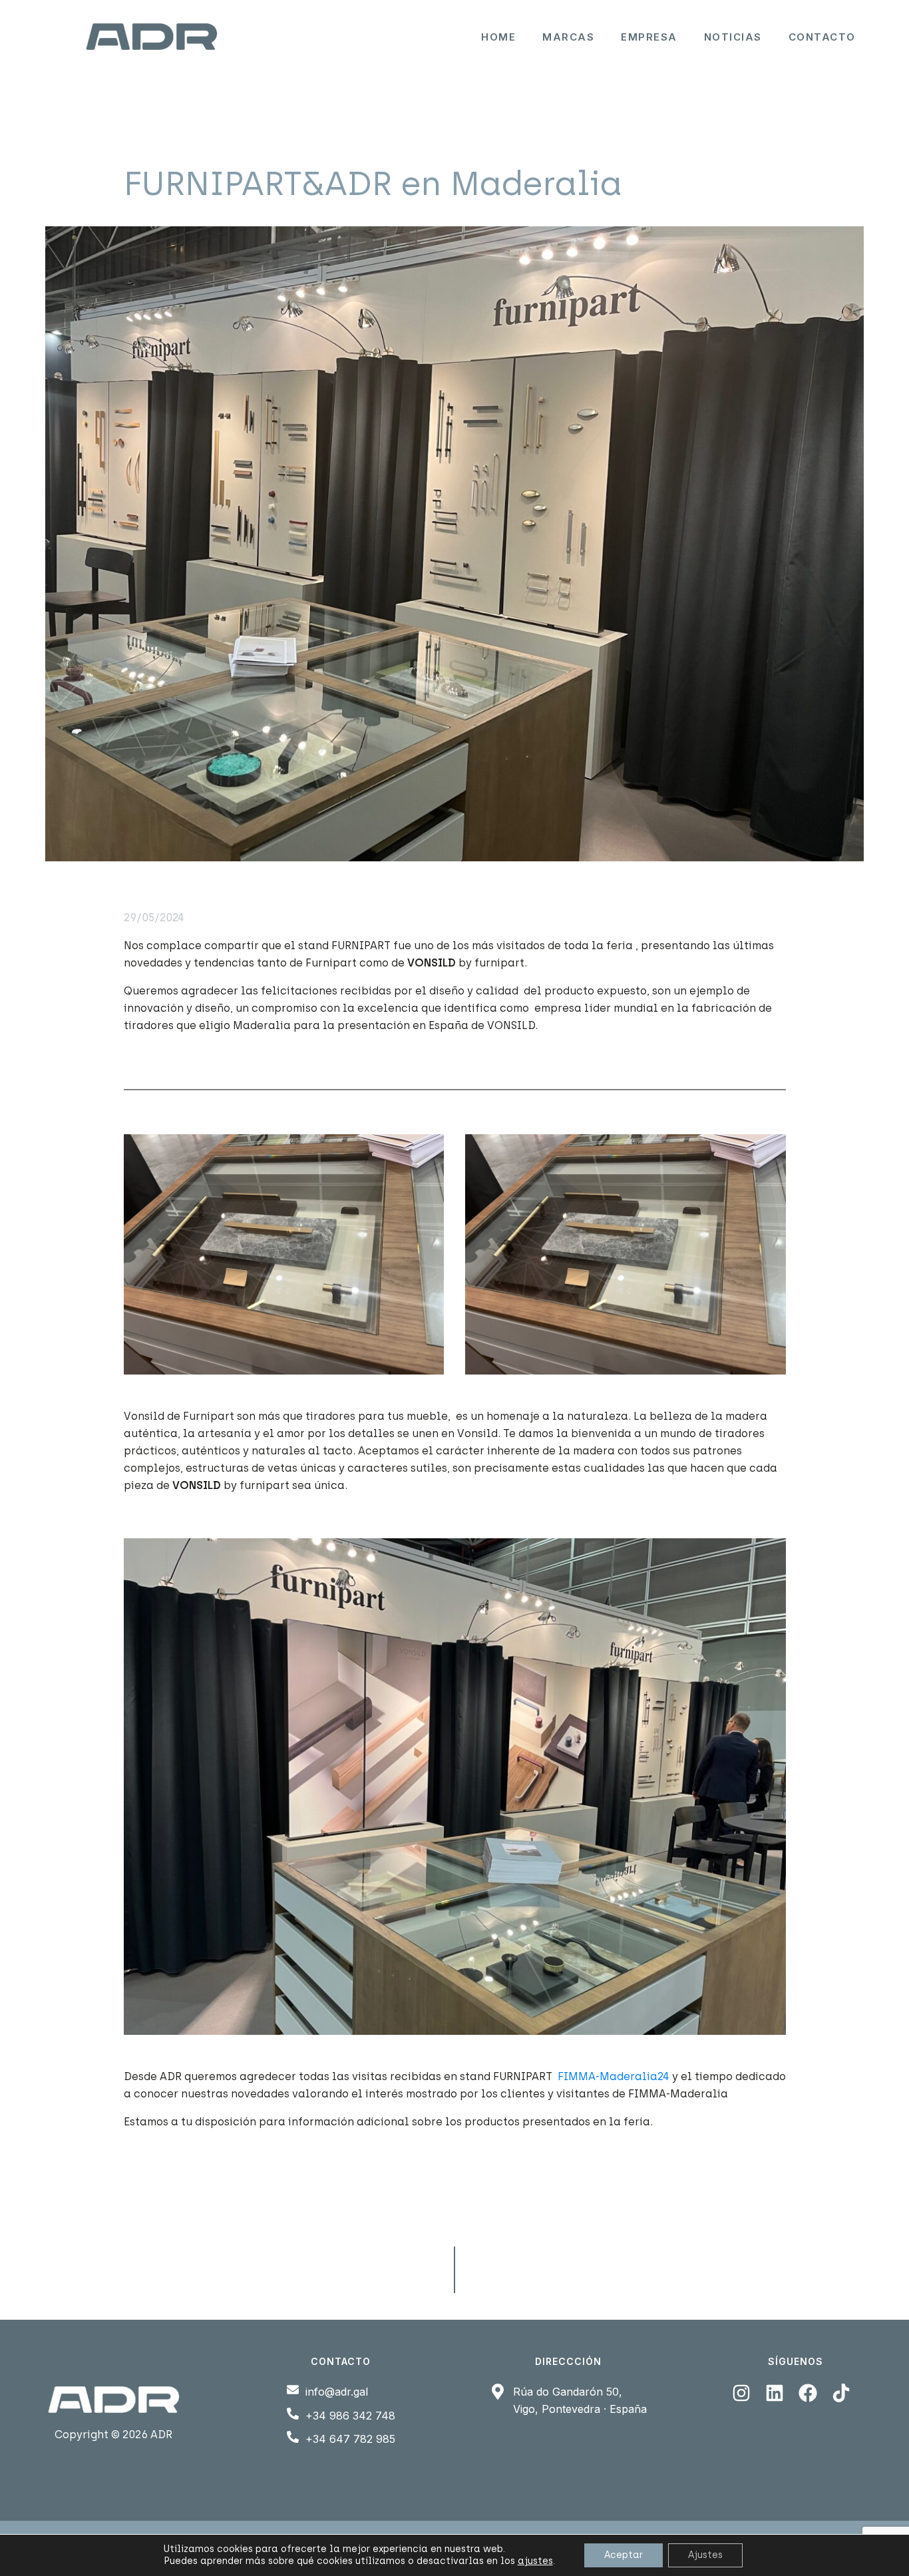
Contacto (822, 37)
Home (498, 37)
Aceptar (624, 2555)
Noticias (733, 37)
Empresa (649, 37)
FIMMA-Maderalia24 (614, 2076)
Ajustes (705, 2555)
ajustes (535, 2561)
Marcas (568, 37)
